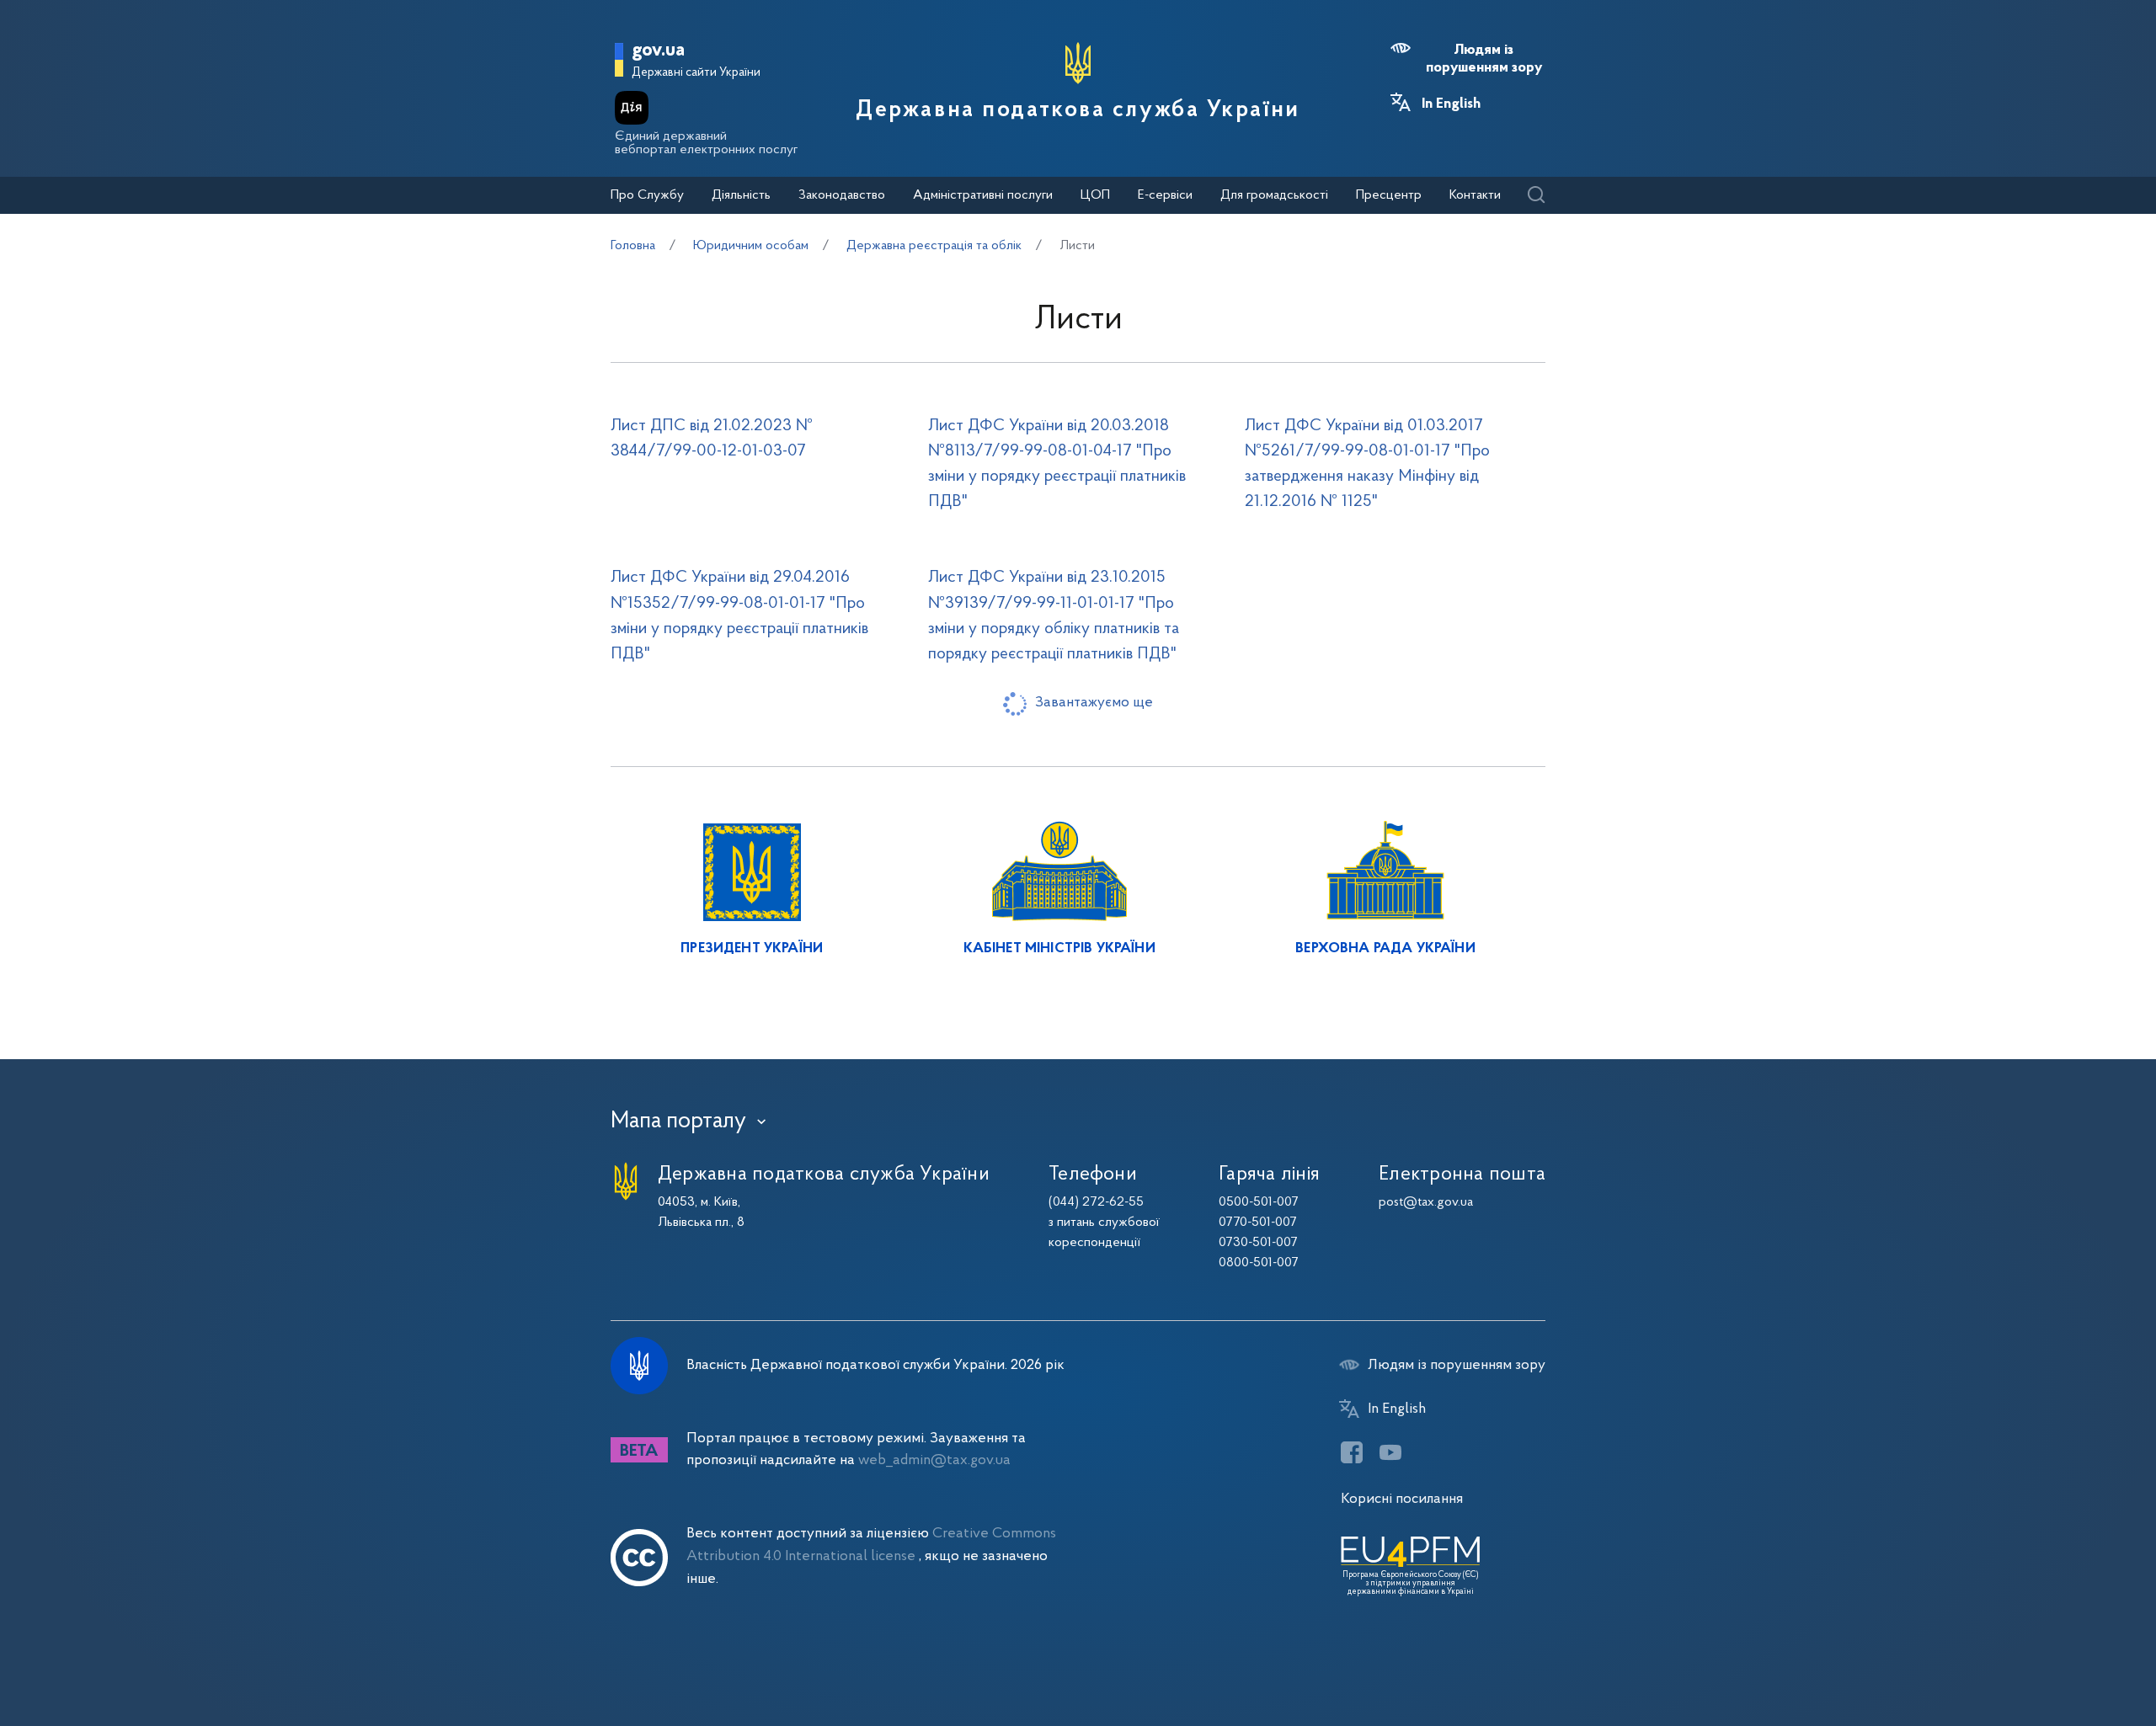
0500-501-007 (1259, 1202)
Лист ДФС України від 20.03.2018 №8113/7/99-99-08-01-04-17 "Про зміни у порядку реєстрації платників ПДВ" (1057, 464)
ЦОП (1095, 195)
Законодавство (842, 195)
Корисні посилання (1402, 1499)
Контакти (1475, 195)
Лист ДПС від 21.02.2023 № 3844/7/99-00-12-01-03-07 (712, 439)
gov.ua (658, 51)
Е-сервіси (1165, 195)
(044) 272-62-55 (1096, 1202)
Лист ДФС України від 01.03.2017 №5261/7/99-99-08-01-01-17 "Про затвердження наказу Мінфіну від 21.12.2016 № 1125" (1367, 464)
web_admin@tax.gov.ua (934, 1460)
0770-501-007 (1258, 1223)
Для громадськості (1274, 195)
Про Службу (647, 195)
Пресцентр (1389, 195)
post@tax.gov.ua (1426, 1202)
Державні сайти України (696, 73)
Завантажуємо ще (1094, 703)
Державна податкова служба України (1078, 110)
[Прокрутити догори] (2072, 1659)
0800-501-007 (1259, 1263)
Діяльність (741, 195)
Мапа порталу (678, 1121)
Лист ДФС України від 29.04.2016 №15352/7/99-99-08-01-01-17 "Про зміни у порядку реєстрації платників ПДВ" (739, 615)
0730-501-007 (1258, 1243)
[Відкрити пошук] (1536, 196)
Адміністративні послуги (983, 195)
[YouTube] (1390, 1452)
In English (1451, 104)
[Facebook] (1352, 1452)
